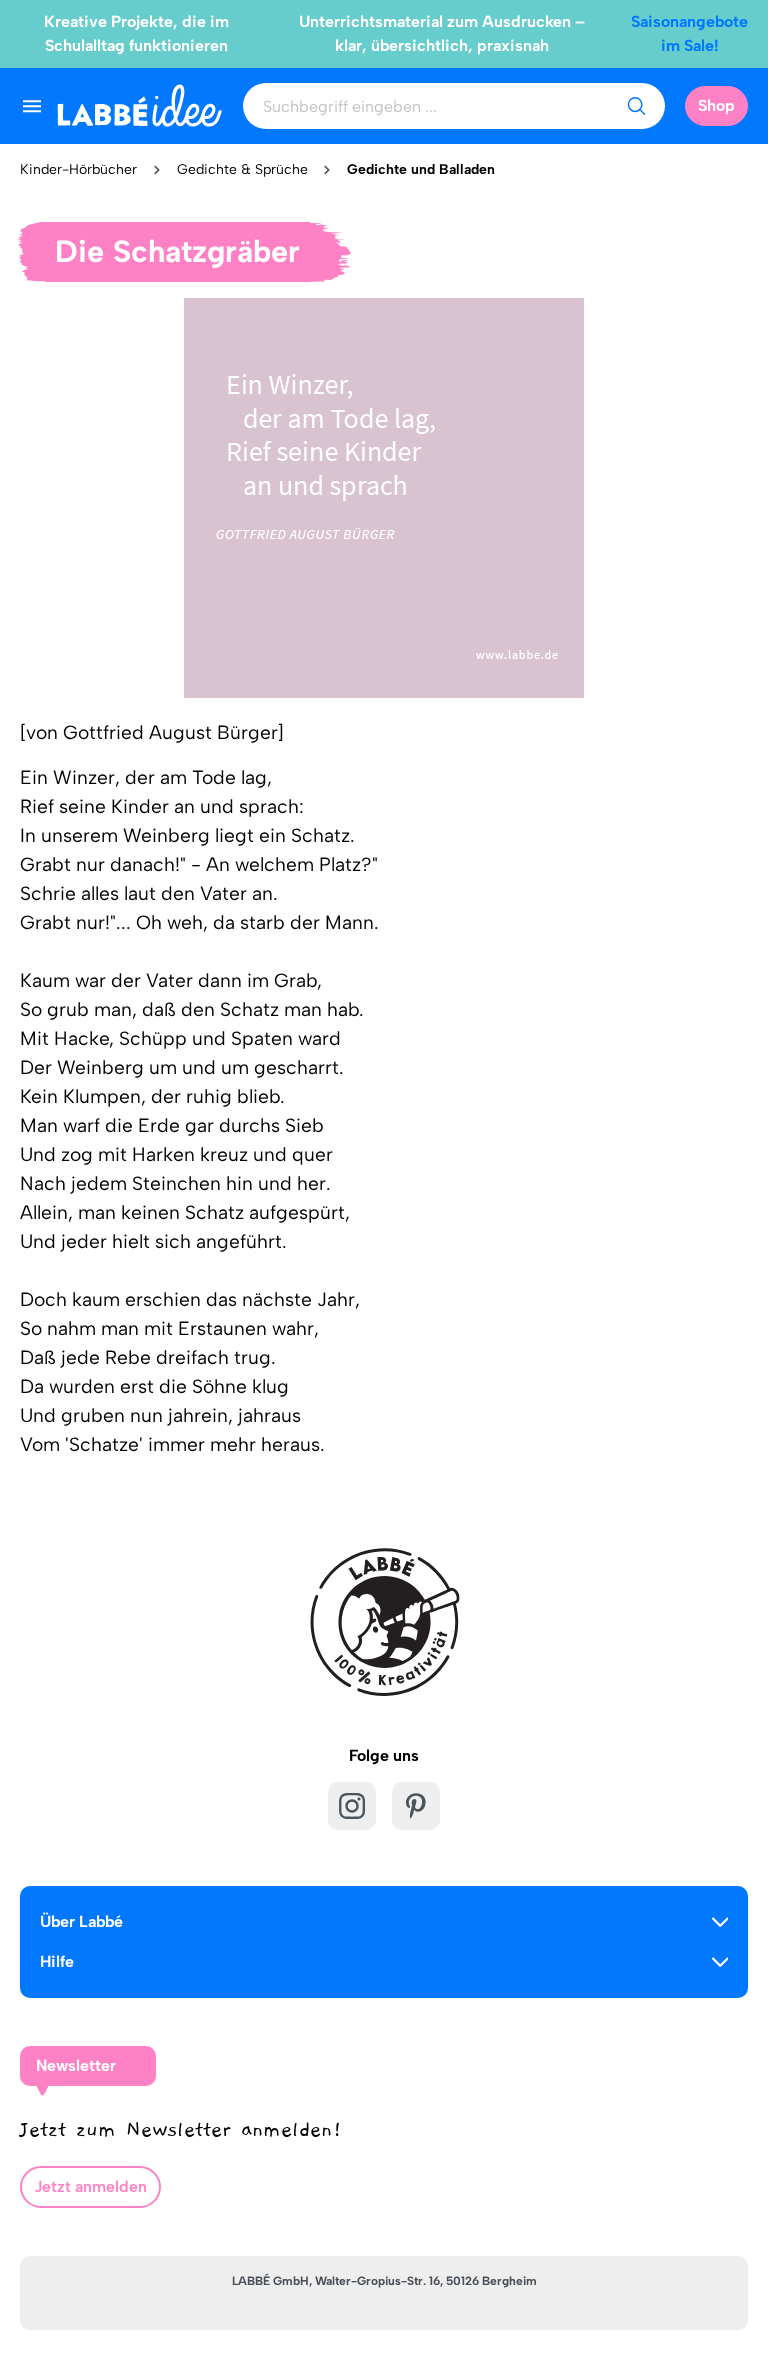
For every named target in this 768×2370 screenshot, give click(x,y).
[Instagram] (352, 1806)
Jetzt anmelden (90, 2186)
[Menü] (32, 106)
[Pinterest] (416, 1806)
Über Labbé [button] (81, 1921)
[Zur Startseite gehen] (139, 105)
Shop (716, 105)
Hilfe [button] (57, 1961)
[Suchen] (636, 106)
